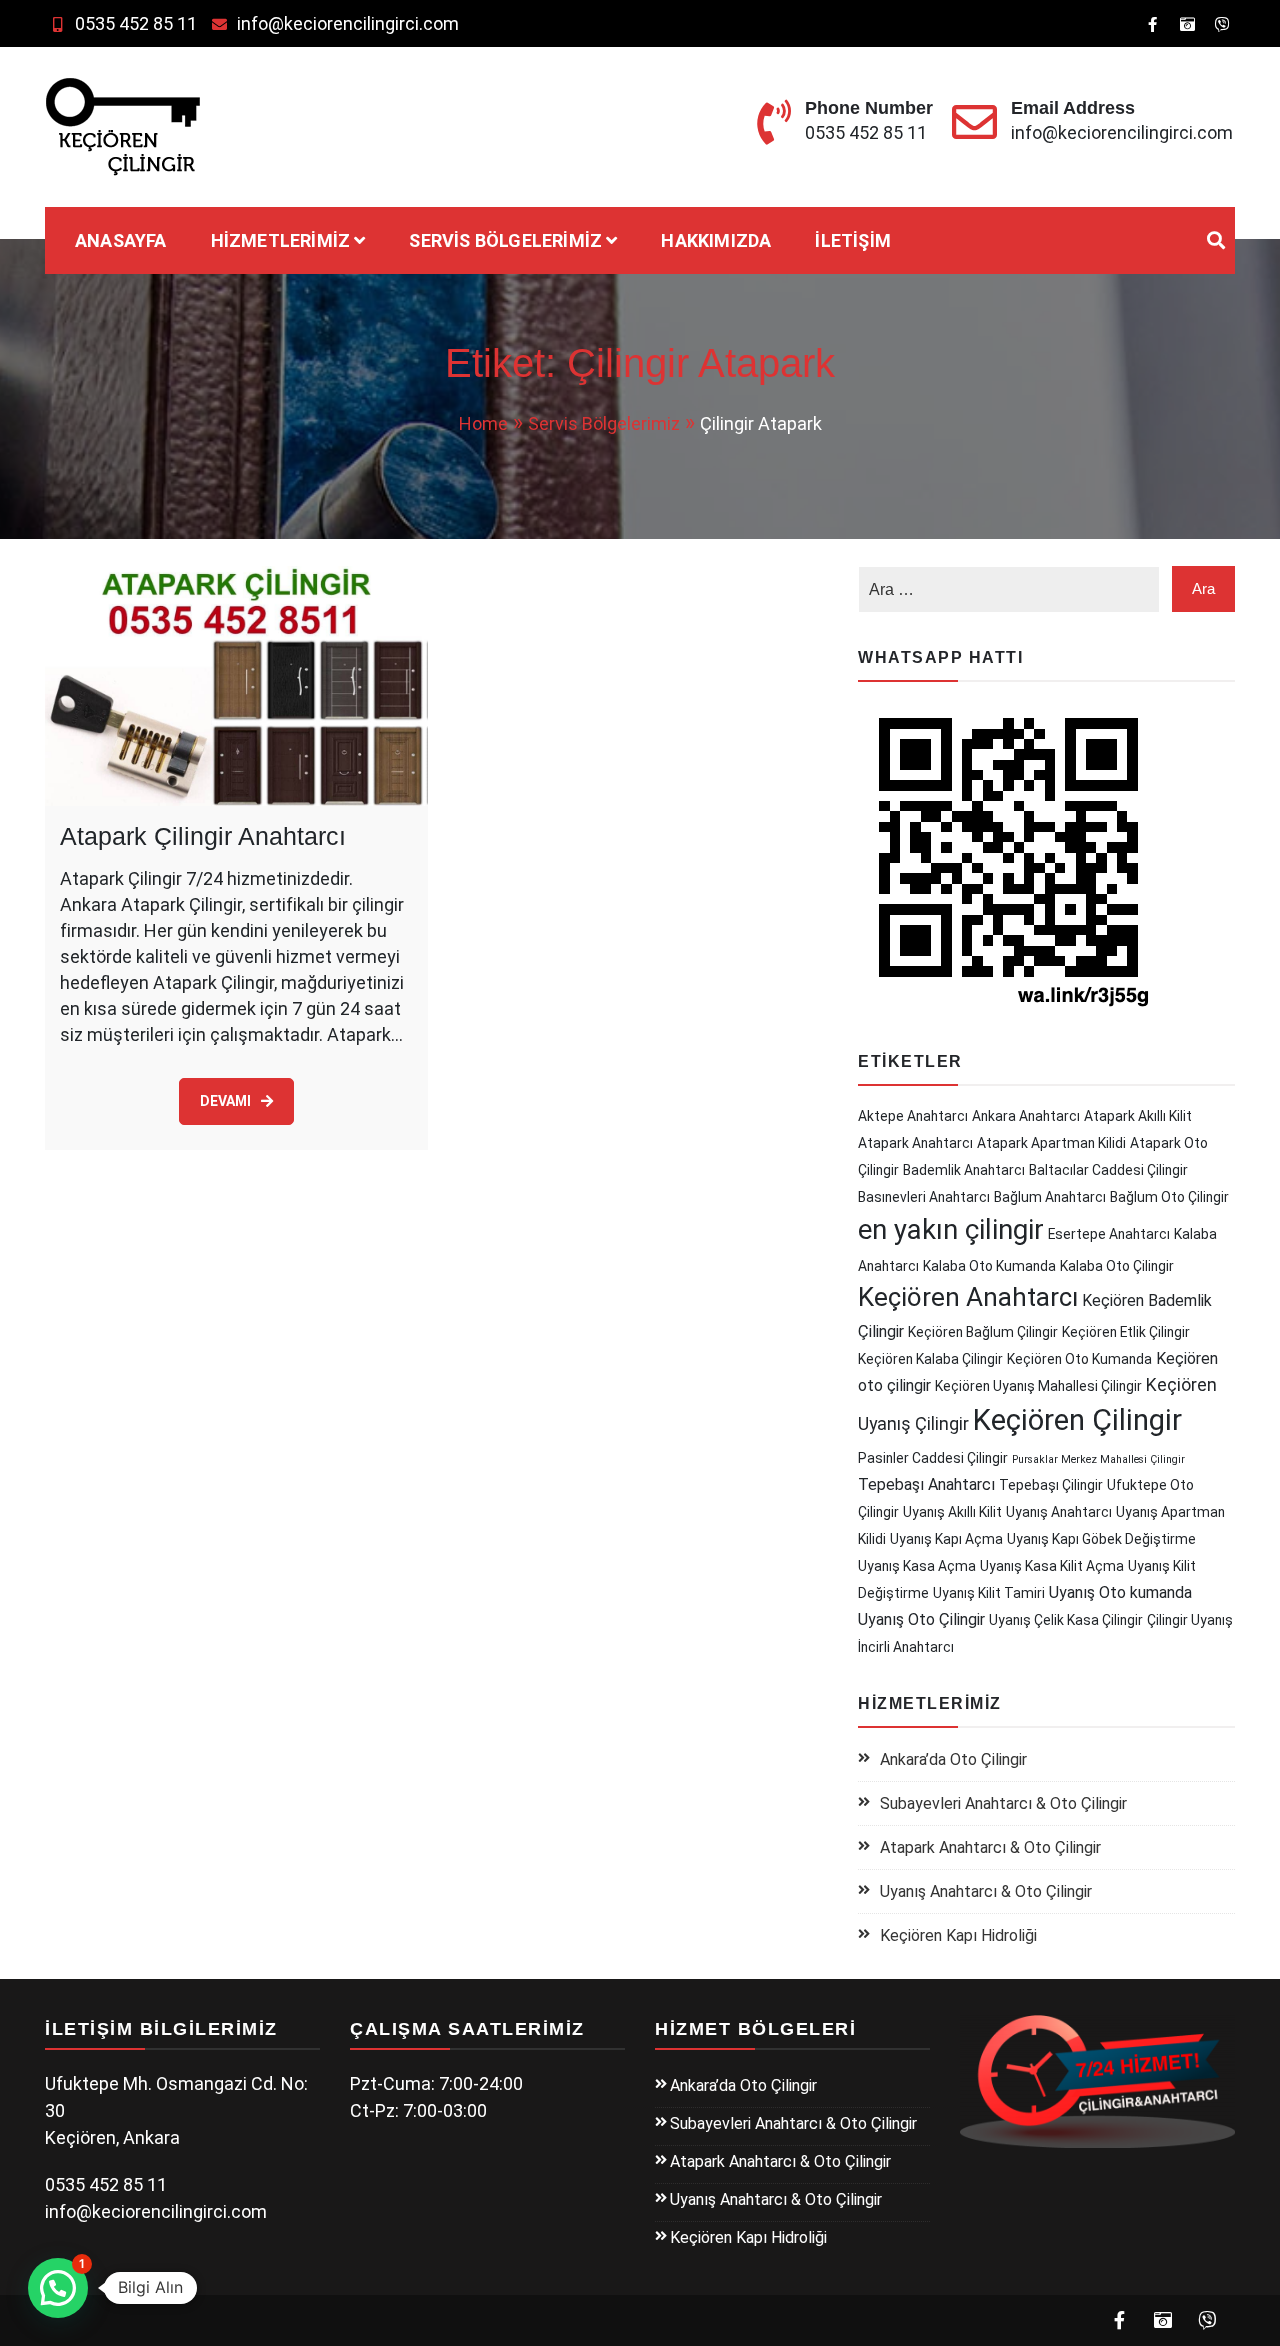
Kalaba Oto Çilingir (1117, 1266)
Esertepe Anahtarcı (1109, 1234)
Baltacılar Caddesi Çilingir (1108, 1170)
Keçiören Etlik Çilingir (1126, 1332)
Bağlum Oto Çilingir (1169, 1197)
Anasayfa (121, 240)
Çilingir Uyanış (1190, 1620)
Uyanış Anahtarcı (1059, 1512)
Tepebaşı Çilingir (1051, 1485)
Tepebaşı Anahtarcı (926, 1484)
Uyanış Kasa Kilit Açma (1052, 1566)
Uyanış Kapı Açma (946, 1539)
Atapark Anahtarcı (915, 1143)
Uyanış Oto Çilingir (921, 1619)
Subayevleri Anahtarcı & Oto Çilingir (1003, 1803)
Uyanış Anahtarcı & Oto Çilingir (986, 1891)
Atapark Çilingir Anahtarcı (203, 836)
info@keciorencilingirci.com (348, 23)
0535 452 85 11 (136, 23)
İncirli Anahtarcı (906, 1647)
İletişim (853, 240)
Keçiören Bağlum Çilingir (983, 1332)
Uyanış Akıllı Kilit (952, 1512)
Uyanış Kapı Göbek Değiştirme (1101, 1539)
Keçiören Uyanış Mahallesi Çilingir (1038, 1386)
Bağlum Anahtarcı (1050, 1197)
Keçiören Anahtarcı (968, 1297)
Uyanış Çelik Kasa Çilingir (1066, 1620)
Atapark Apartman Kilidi (1051, 1143)
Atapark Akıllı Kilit (1138, 1116)
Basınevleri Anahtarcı (924, 1197)
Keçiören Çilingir (1077, 1420)
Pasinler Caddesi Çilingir (933, 1458)
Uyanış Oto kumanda (1120, 1592)
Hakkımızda (716, 240)
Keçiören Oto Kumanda (1079, 1359)
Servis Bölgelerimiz (505, 240)
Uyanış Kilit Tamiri (989, 1593)
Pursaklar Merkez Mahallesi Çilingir (1098, 1459)
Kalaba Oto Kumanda (989, 1266)
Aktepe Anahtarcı (913, 1116)
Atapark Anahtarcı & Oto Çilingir (990, 1847)
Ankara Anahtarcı (1026, 1116)
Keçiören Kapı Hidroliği (958, 1935)
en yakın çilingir (951, 1229)
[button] (58, 2288)
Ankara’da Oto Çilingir (953, 1759)
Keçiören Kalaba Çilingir (930, 1359)
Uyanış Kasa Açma (917, 1566)
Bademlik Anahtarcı (964, 1170)
